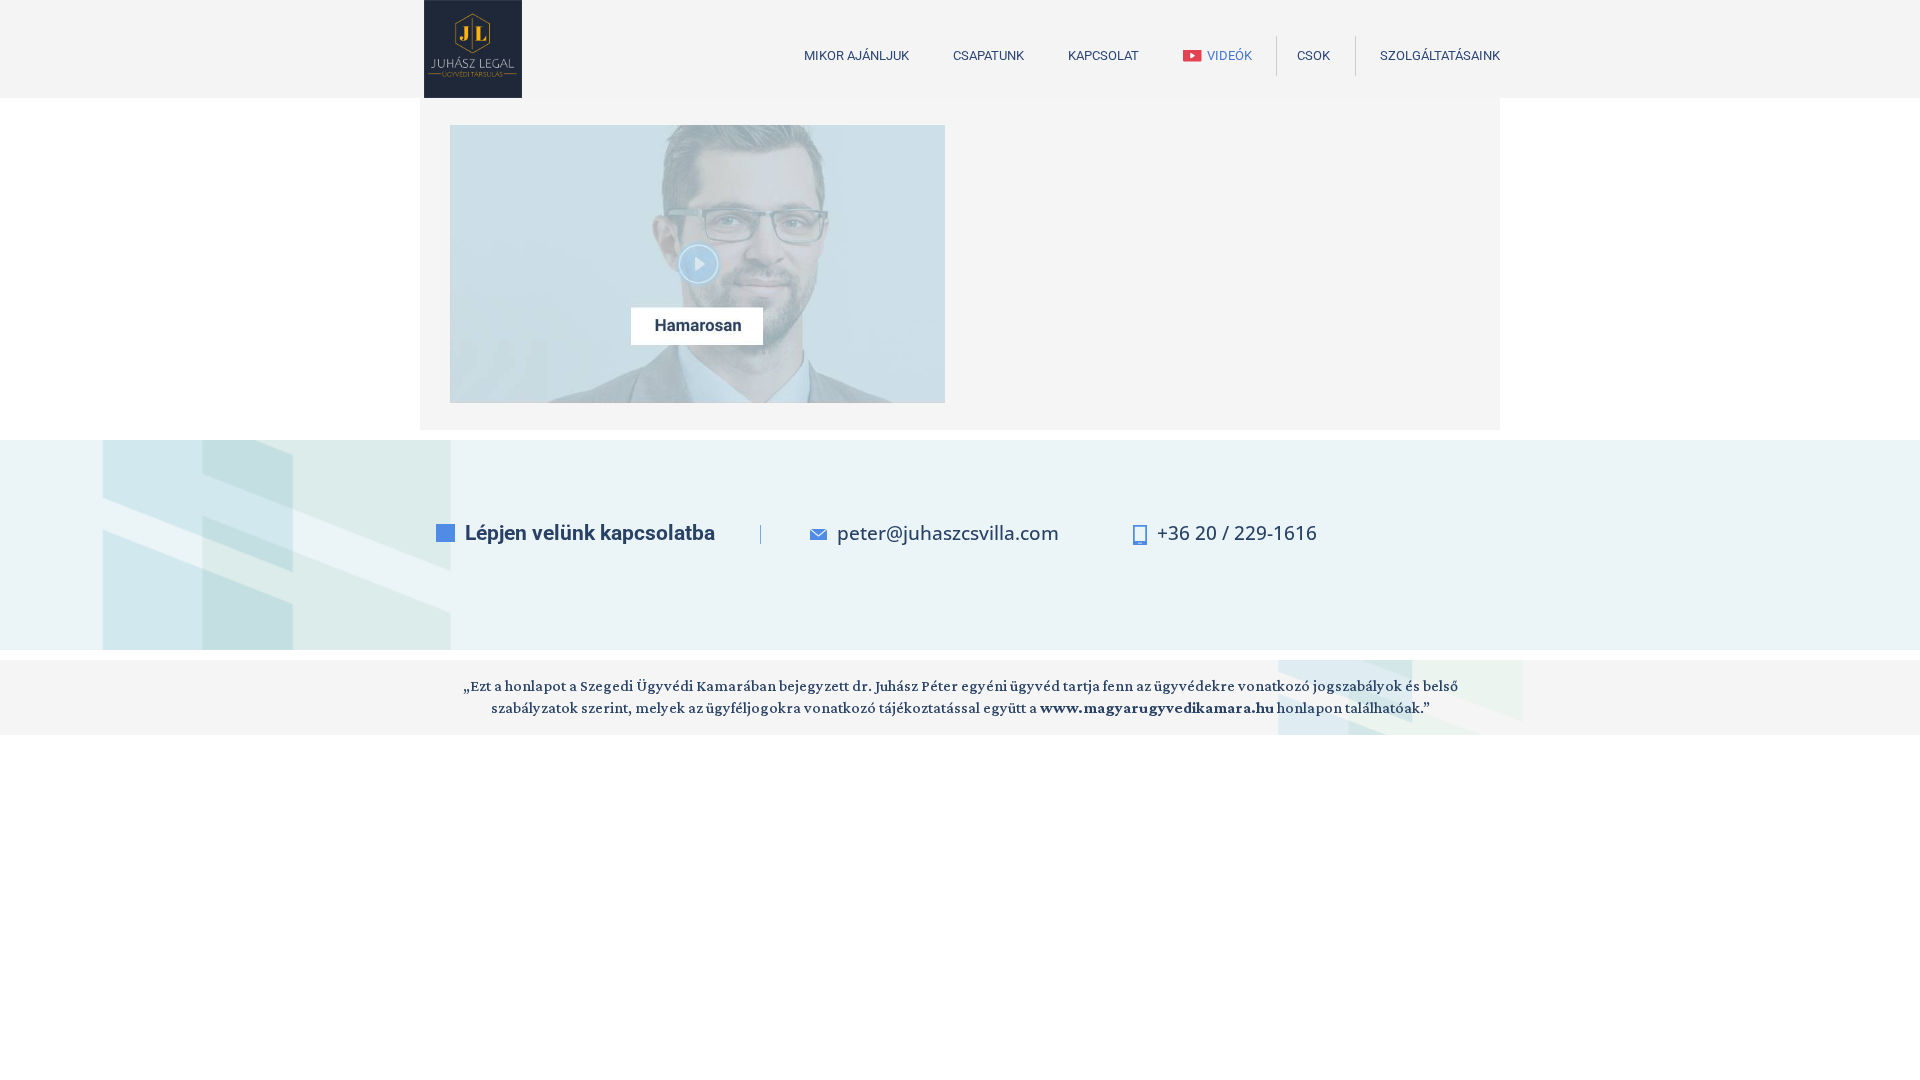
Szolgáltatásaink (1440, 56)
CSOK (1313, 55)
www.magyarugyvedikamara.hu (1157, 707)
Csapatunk (988, 56)
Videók (1229, 55)
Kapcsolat (1103, 56)
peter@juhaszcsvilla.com (948, 533)
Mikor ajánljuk (856, 56)
